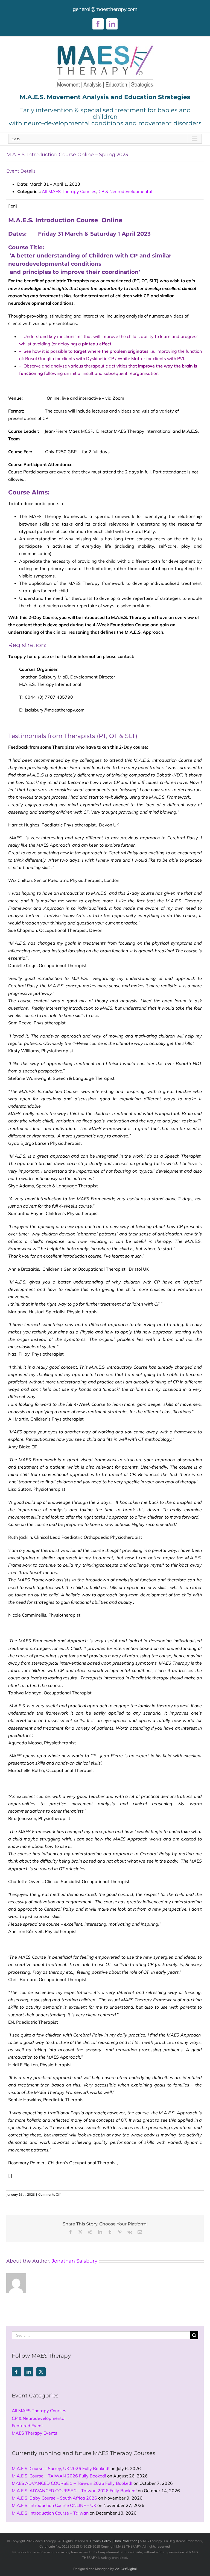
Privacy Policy (101, 2541)
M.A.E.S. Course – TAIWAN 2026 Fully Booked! (59, 2476)
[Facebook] (16, 2372)
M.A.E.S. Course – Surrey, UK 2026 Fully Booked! (61, 2468)
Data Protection (125, 2541)
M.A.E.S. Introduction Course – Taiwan (50, 2513)
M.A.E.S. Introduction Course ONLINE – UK (54, 2505)
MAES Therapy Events (34, 2433)
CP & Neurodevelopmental (125, 191)
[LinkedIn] (29, 2372)
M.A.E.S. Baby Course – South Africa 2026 (54, 2498)
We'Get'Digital (126, 2569)
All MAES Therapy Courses (69, 191)
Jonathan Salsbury (75, 2261)
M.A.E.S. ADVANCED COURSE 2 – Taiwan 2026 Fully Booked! (74, 2491)
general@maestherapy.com (105, 9)
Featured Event (27, 2426)
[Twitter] (41, 2372)
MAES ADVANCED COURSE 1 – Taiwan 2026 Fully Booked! (72, 2483)
